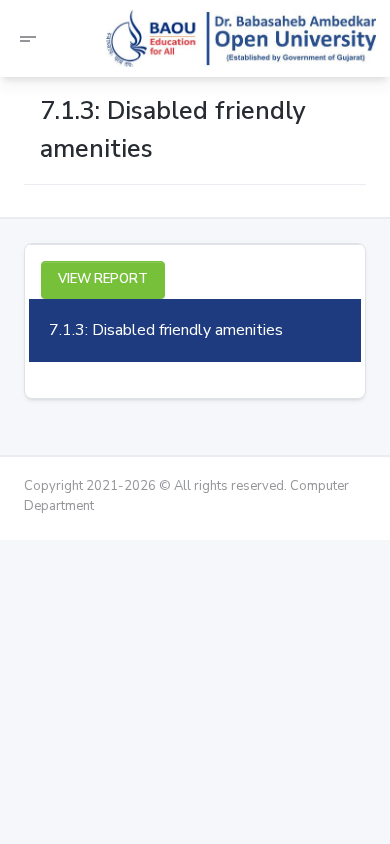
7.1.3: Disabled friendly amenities (166, 330)
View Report (103, 279)
